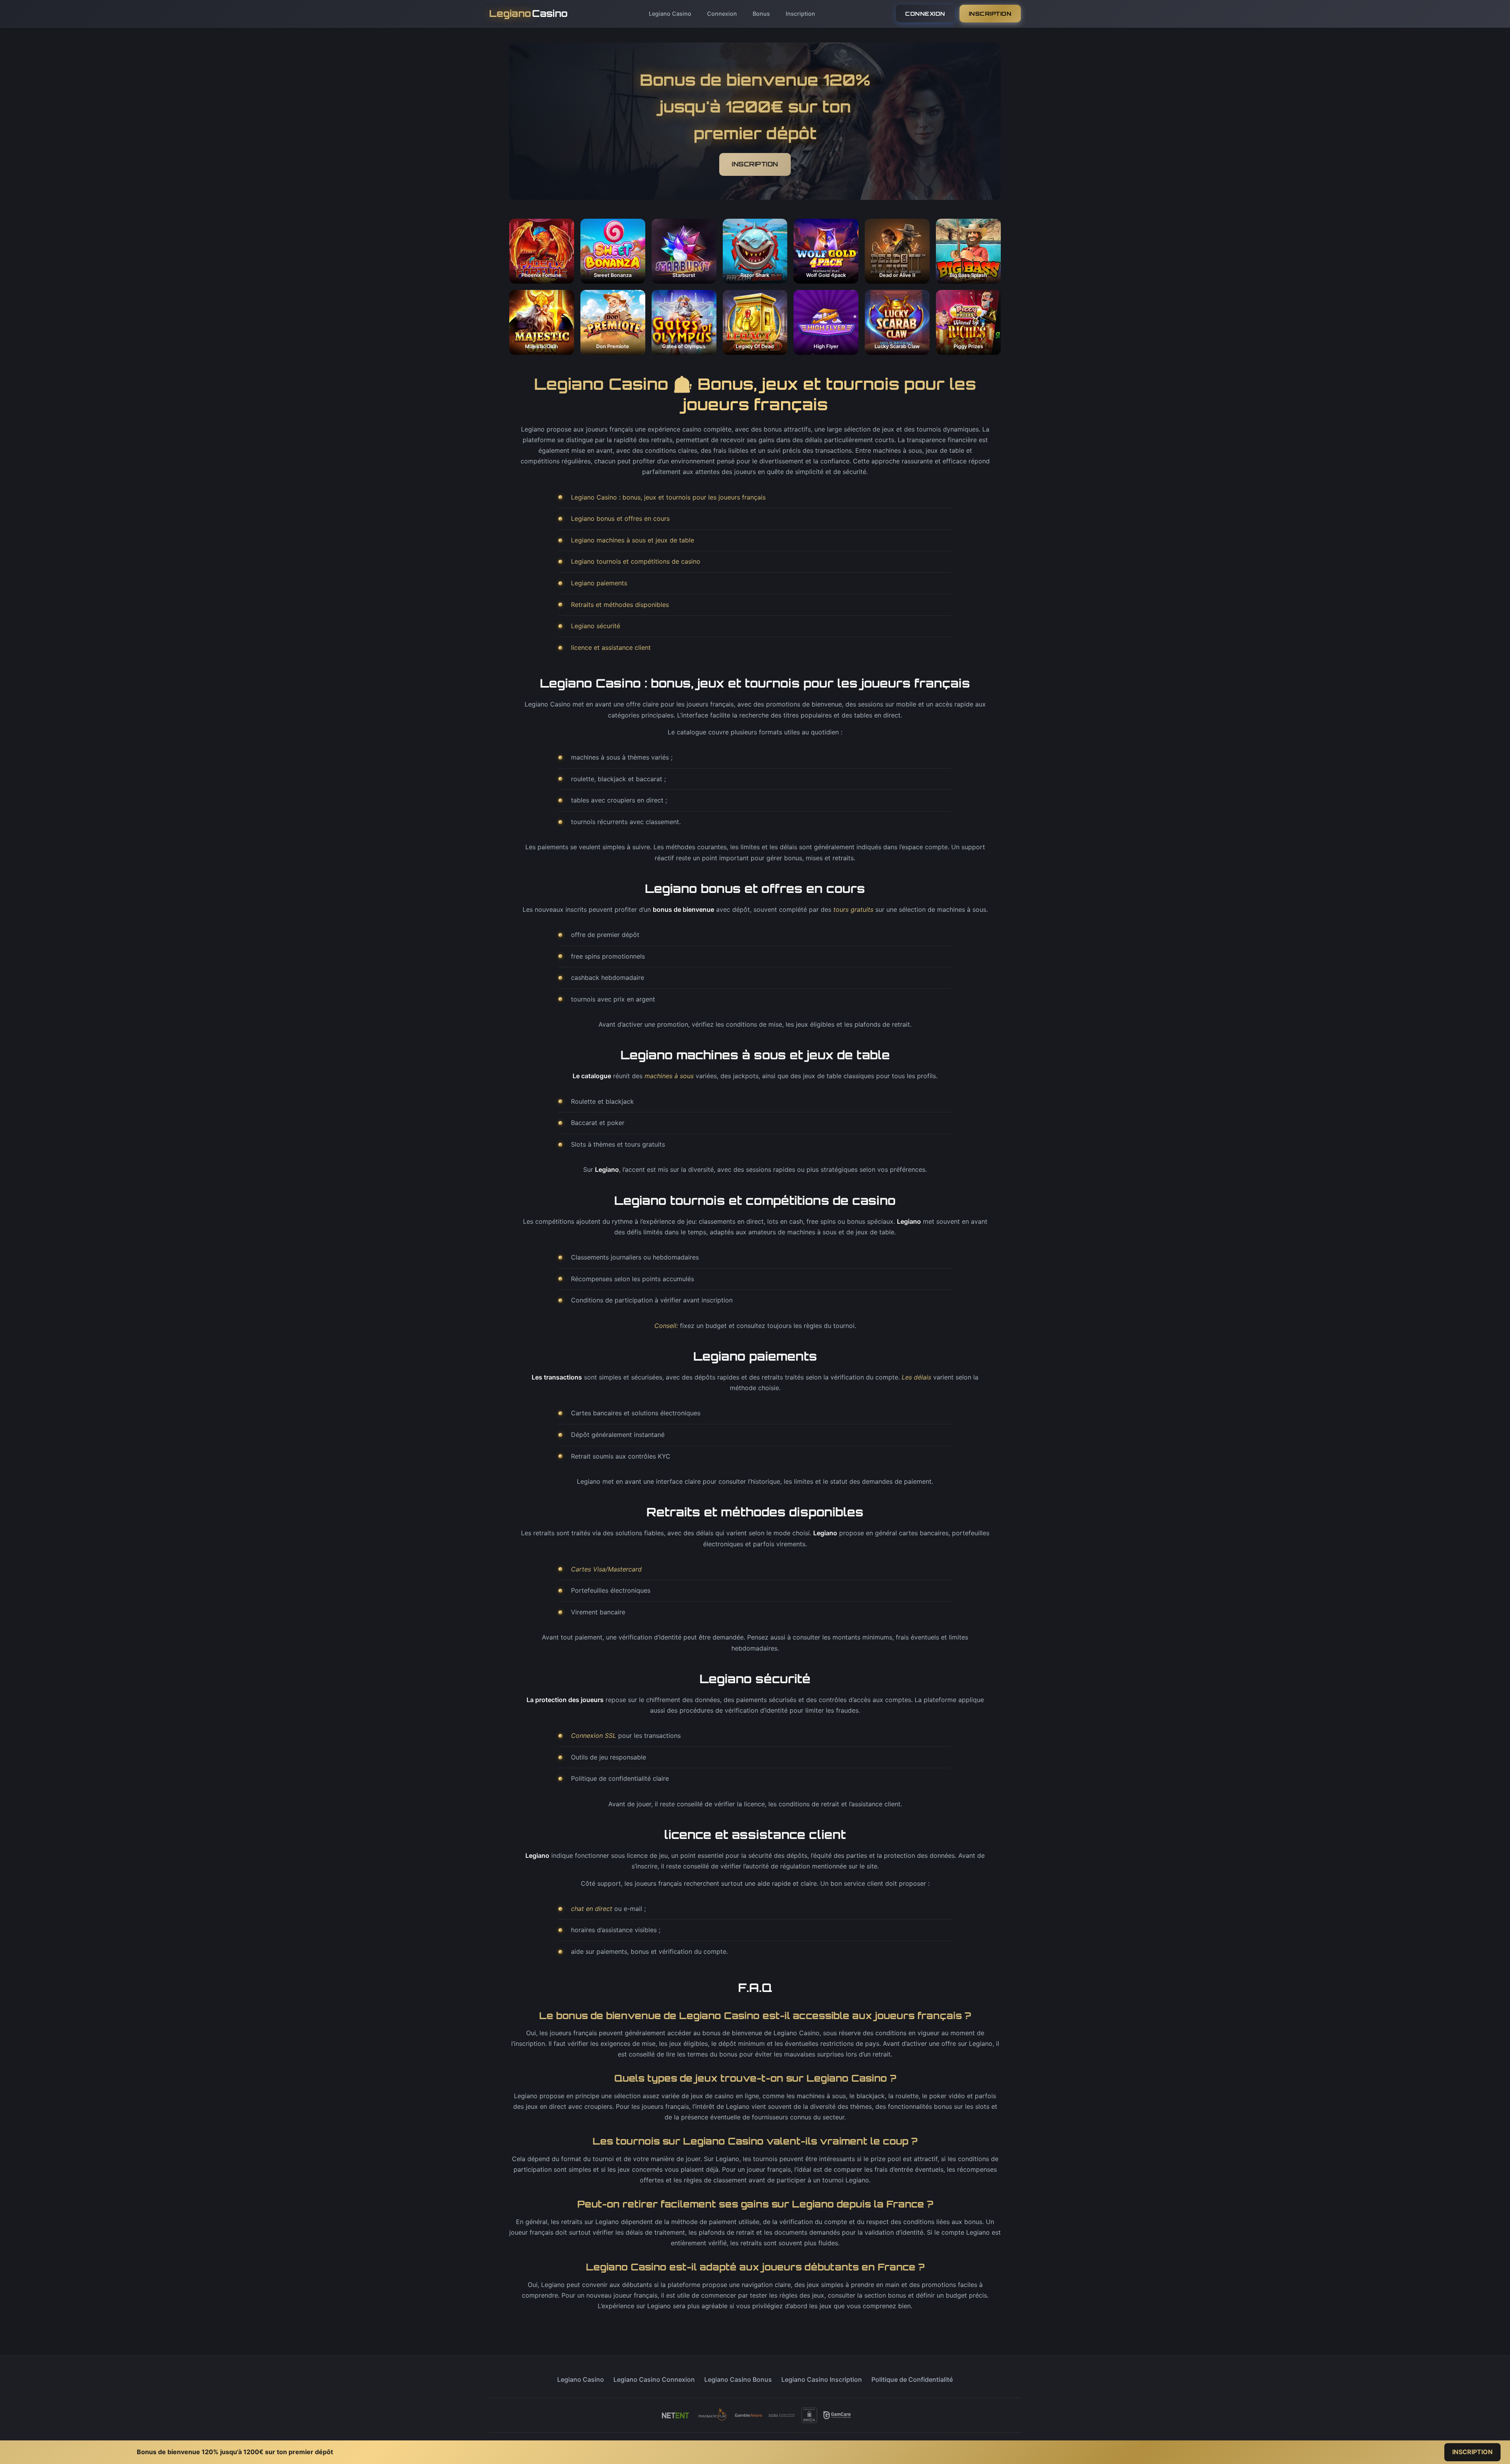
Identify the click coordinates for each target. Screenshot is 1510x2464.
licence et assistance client (611, 647)
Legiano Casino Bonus (738, 2379)
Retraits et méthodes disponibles (620, 605)
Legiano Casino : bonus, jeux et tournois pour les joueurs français (668, 497)
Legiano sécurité (596, 626)
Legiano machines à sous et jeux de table (633, 540)
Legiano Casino (670, 14)
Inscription (800, 14)
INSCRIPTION (990, 14)
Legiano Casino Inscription (822, 2379)
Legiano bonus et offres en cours (620, 518)
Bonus (761, 14)
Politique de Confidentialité (912, 2379)
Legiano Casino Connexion (654, 2379)
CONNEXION (925, 14)
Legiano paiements (599, 583)
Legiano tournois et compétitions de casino (636, 561)
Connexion (722, 14)
